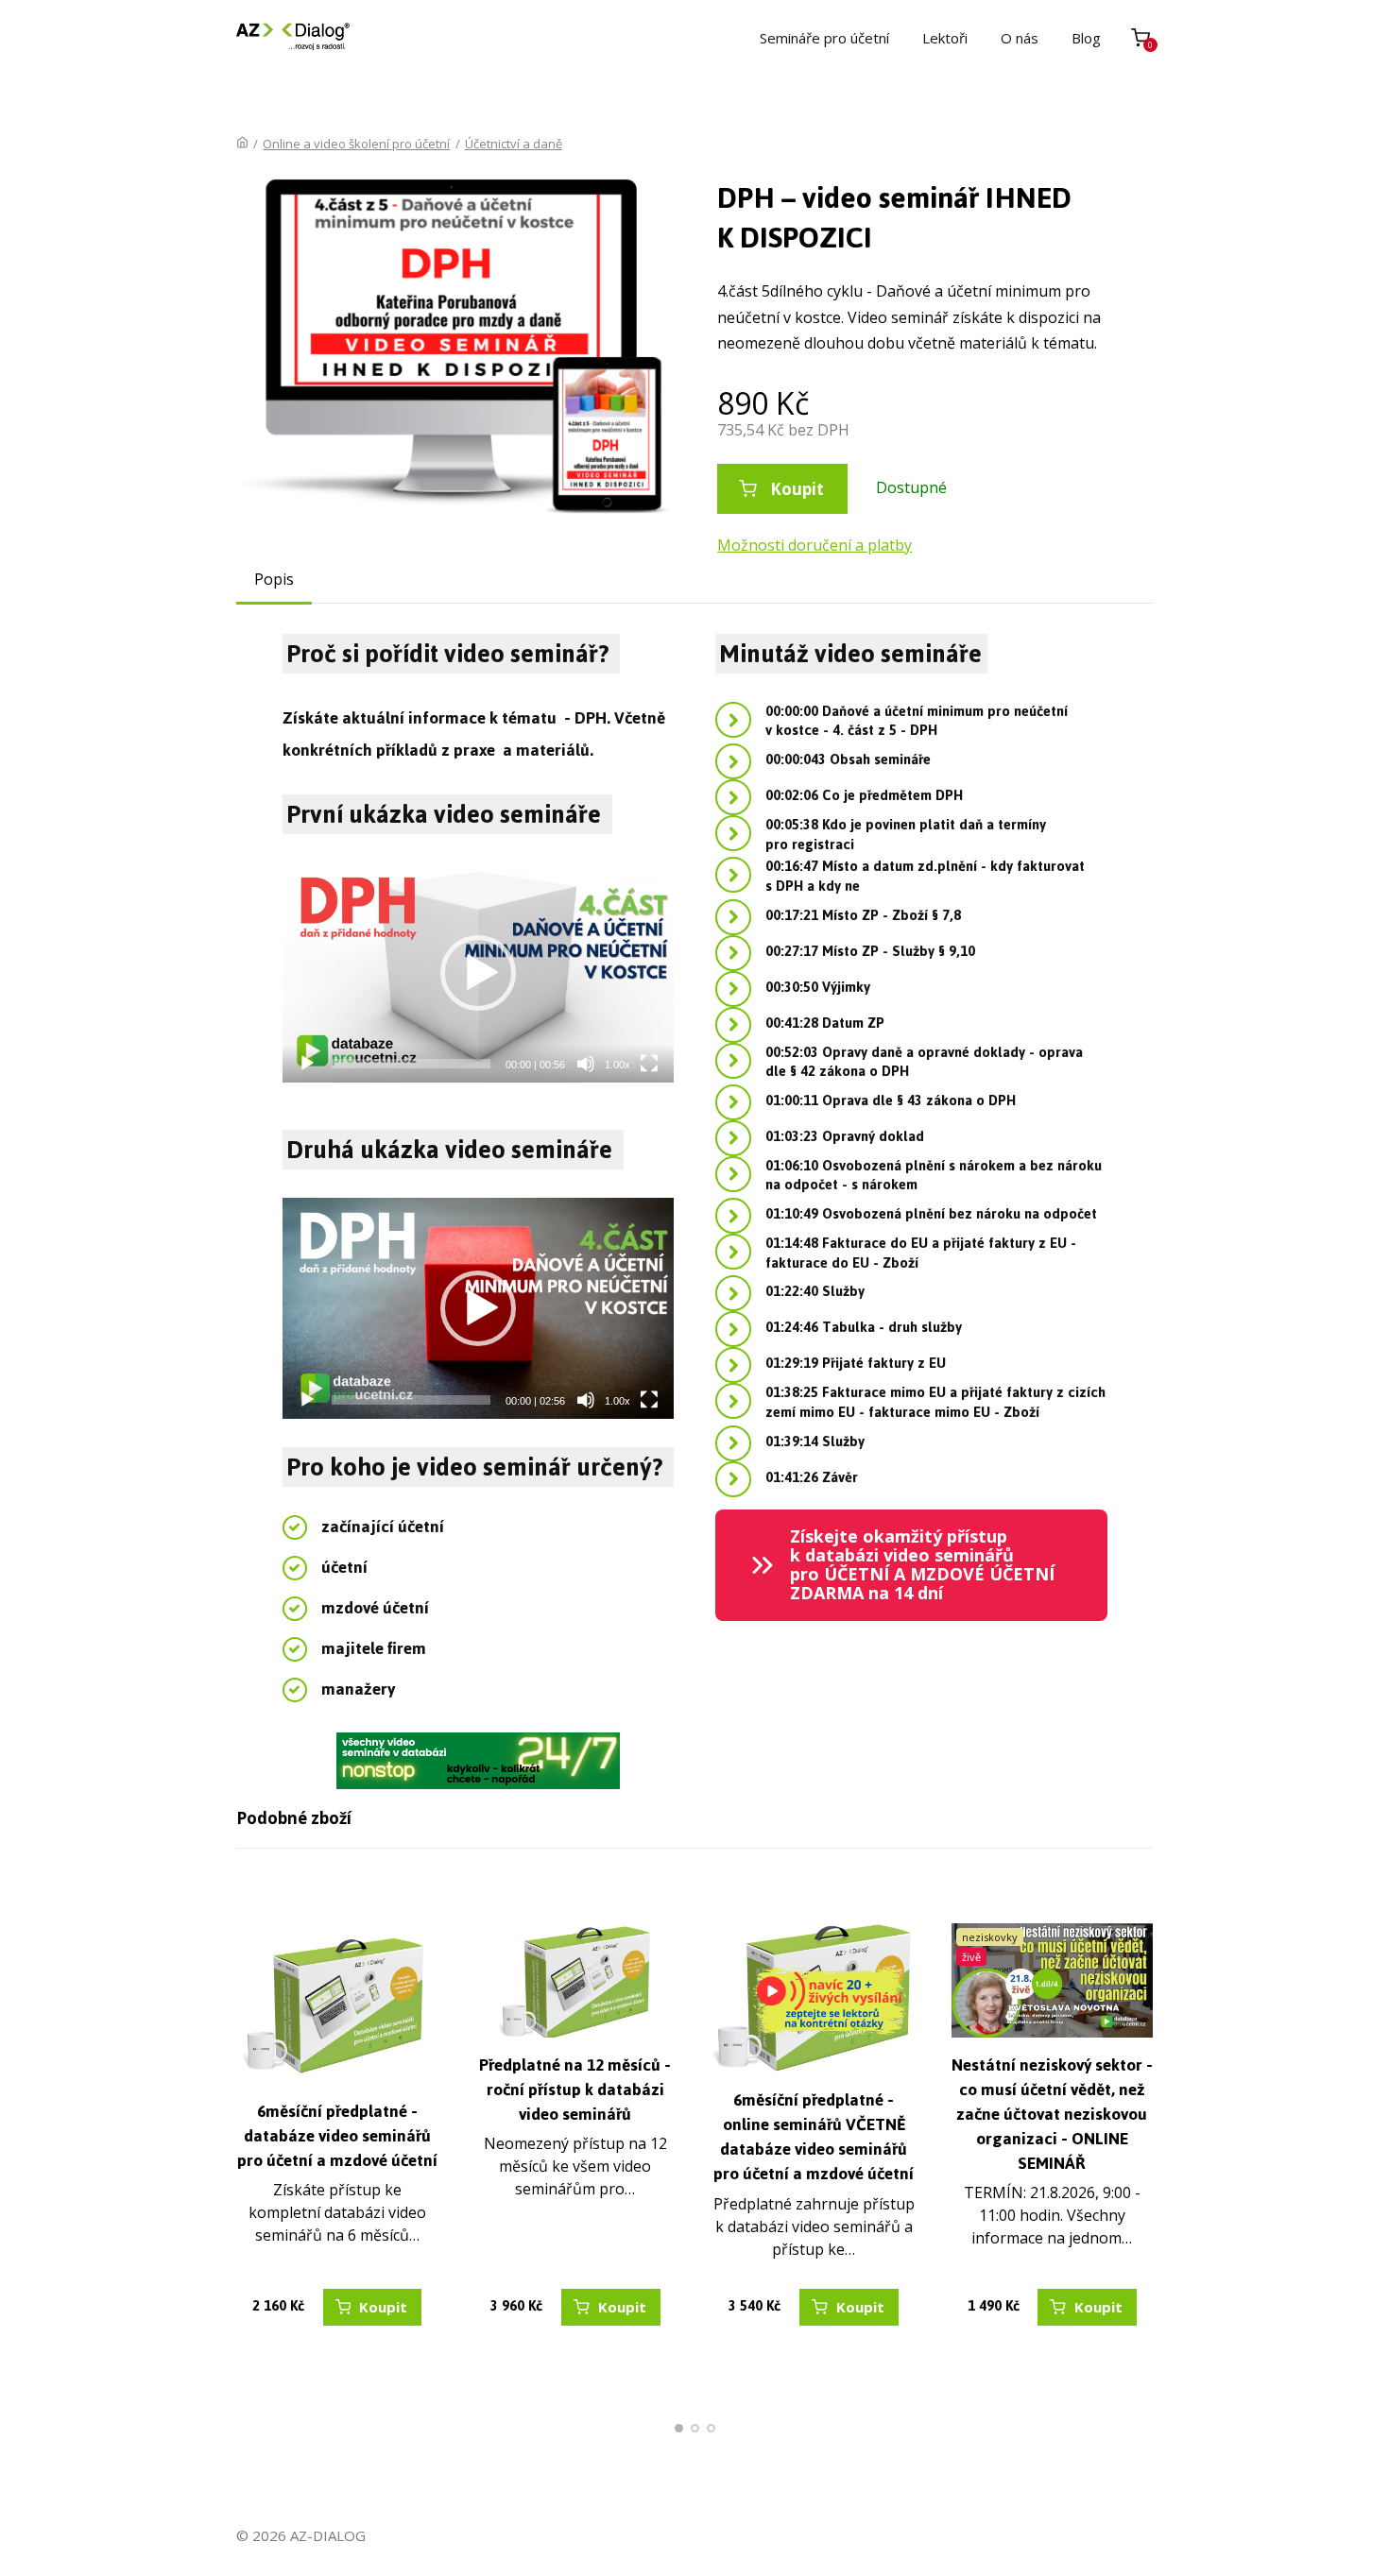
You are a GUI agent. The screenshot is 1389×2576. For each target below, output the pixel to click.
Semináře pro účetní (824, 38)
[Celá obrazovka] (649, 1064)
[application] (479, 972)
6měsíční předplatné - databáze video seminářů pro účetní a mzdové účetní (337, 2136)
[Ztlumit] (586, 1064)
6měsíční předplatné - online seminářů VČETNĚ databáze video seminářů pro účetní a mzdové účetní (814, 2137)
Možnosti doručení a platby (815, 545)
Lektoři (945, 38)
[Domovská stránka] (242, 144)
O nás (1020, 38)
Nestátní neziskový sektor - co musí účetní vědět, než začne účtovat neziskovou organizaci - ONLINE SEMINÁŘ (1052, 2114)
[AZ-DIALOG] (293, 38)
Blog (1086, 38)
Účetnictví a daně (514, 144)
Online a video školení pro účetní (356, 144)
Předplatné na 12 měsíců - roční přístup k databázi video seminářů (575, 2090)
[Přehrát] (307, 1064)
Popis (274, 579)
